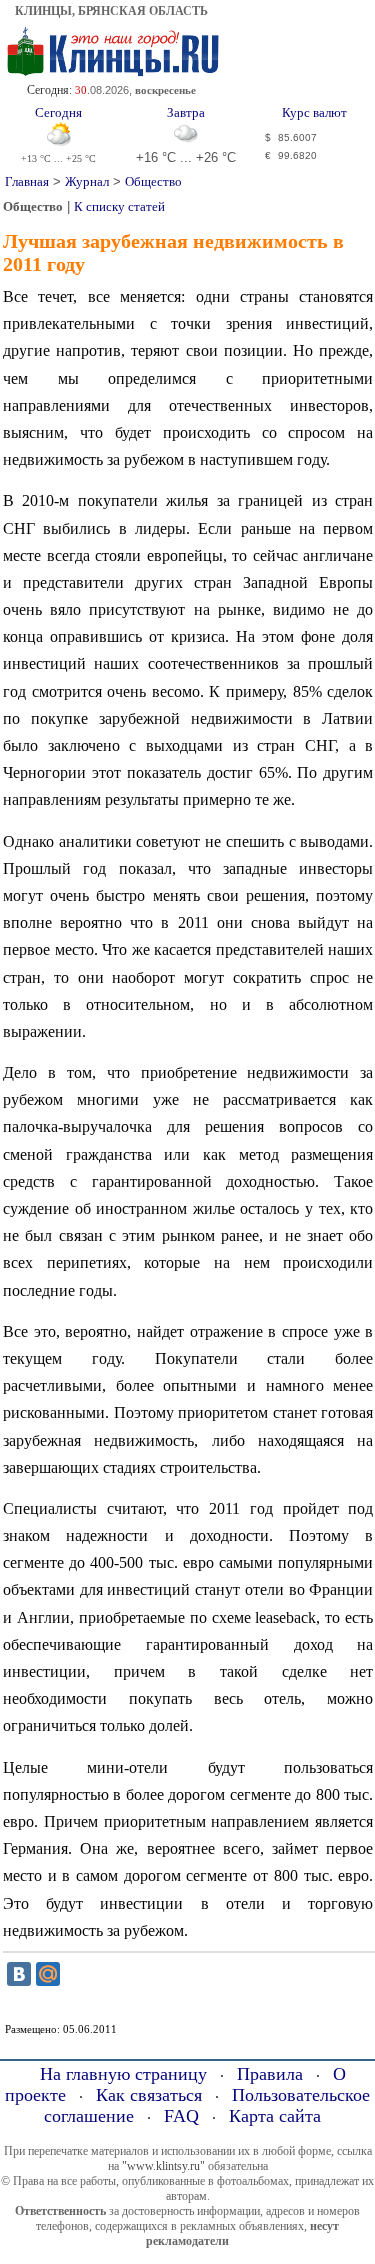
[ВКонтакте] (19, 1974)
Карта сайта (275, 2116)
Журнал (87, 182)
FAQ (181, 2116)
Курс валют (314, 113)
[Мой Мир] (48, 1974)
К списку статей (119, 206)
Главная (27, 182)
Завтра (186, 113)
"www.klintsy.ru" (163, 2166)
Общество (153, 182)
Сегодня (58, 113)
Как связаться (149, 2095)
